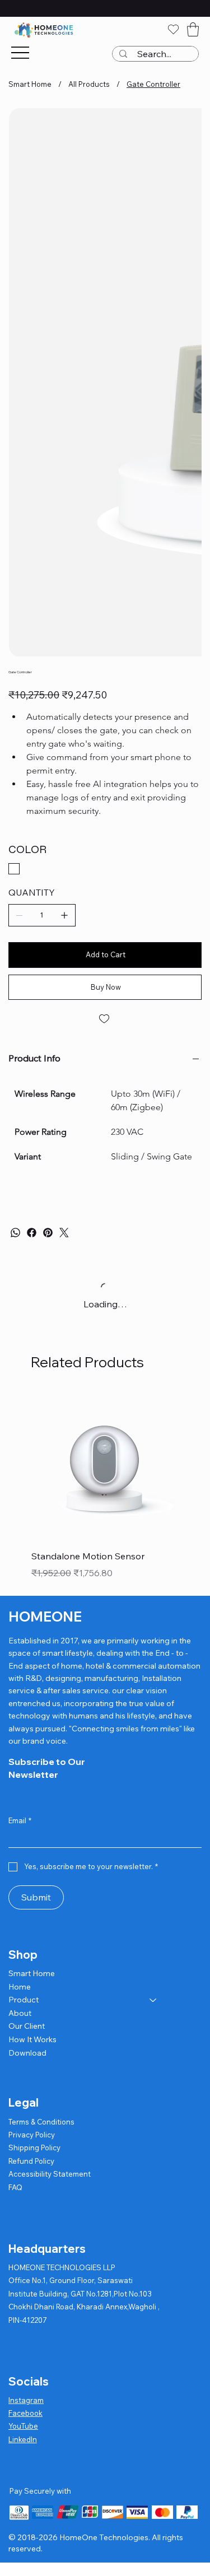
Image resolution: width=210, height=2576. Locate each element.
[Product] (153, 2000)
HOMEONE (45, 1617)
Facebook (25, 2413)
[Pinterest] (48, 1233)
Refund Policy (31, 2161)
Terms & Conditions (41, 2122)
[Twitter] (64, 1233)
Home (20, 1987)
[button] (193, 29)
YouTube (23, 2426)
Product (24, 2000)
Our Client (27, 2026)
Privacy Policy (32, 2135)
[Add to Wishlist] (105, 1019)
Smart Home (32, 1973)
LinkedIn (23, 2439)
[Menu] (20, 53)
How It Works (32, 2039)
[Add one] (64, 915)
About (20, 2013)
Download (27, 2053)
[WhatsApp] (15, 1233)
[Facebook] (32, 1233)
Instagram (26, 2400)
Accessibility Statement (50, 2174)
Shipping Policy (34, 2148)
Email (20, 1820)
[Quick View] (105, 1466)
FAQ (15, 2187)
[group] (105, 1487)
